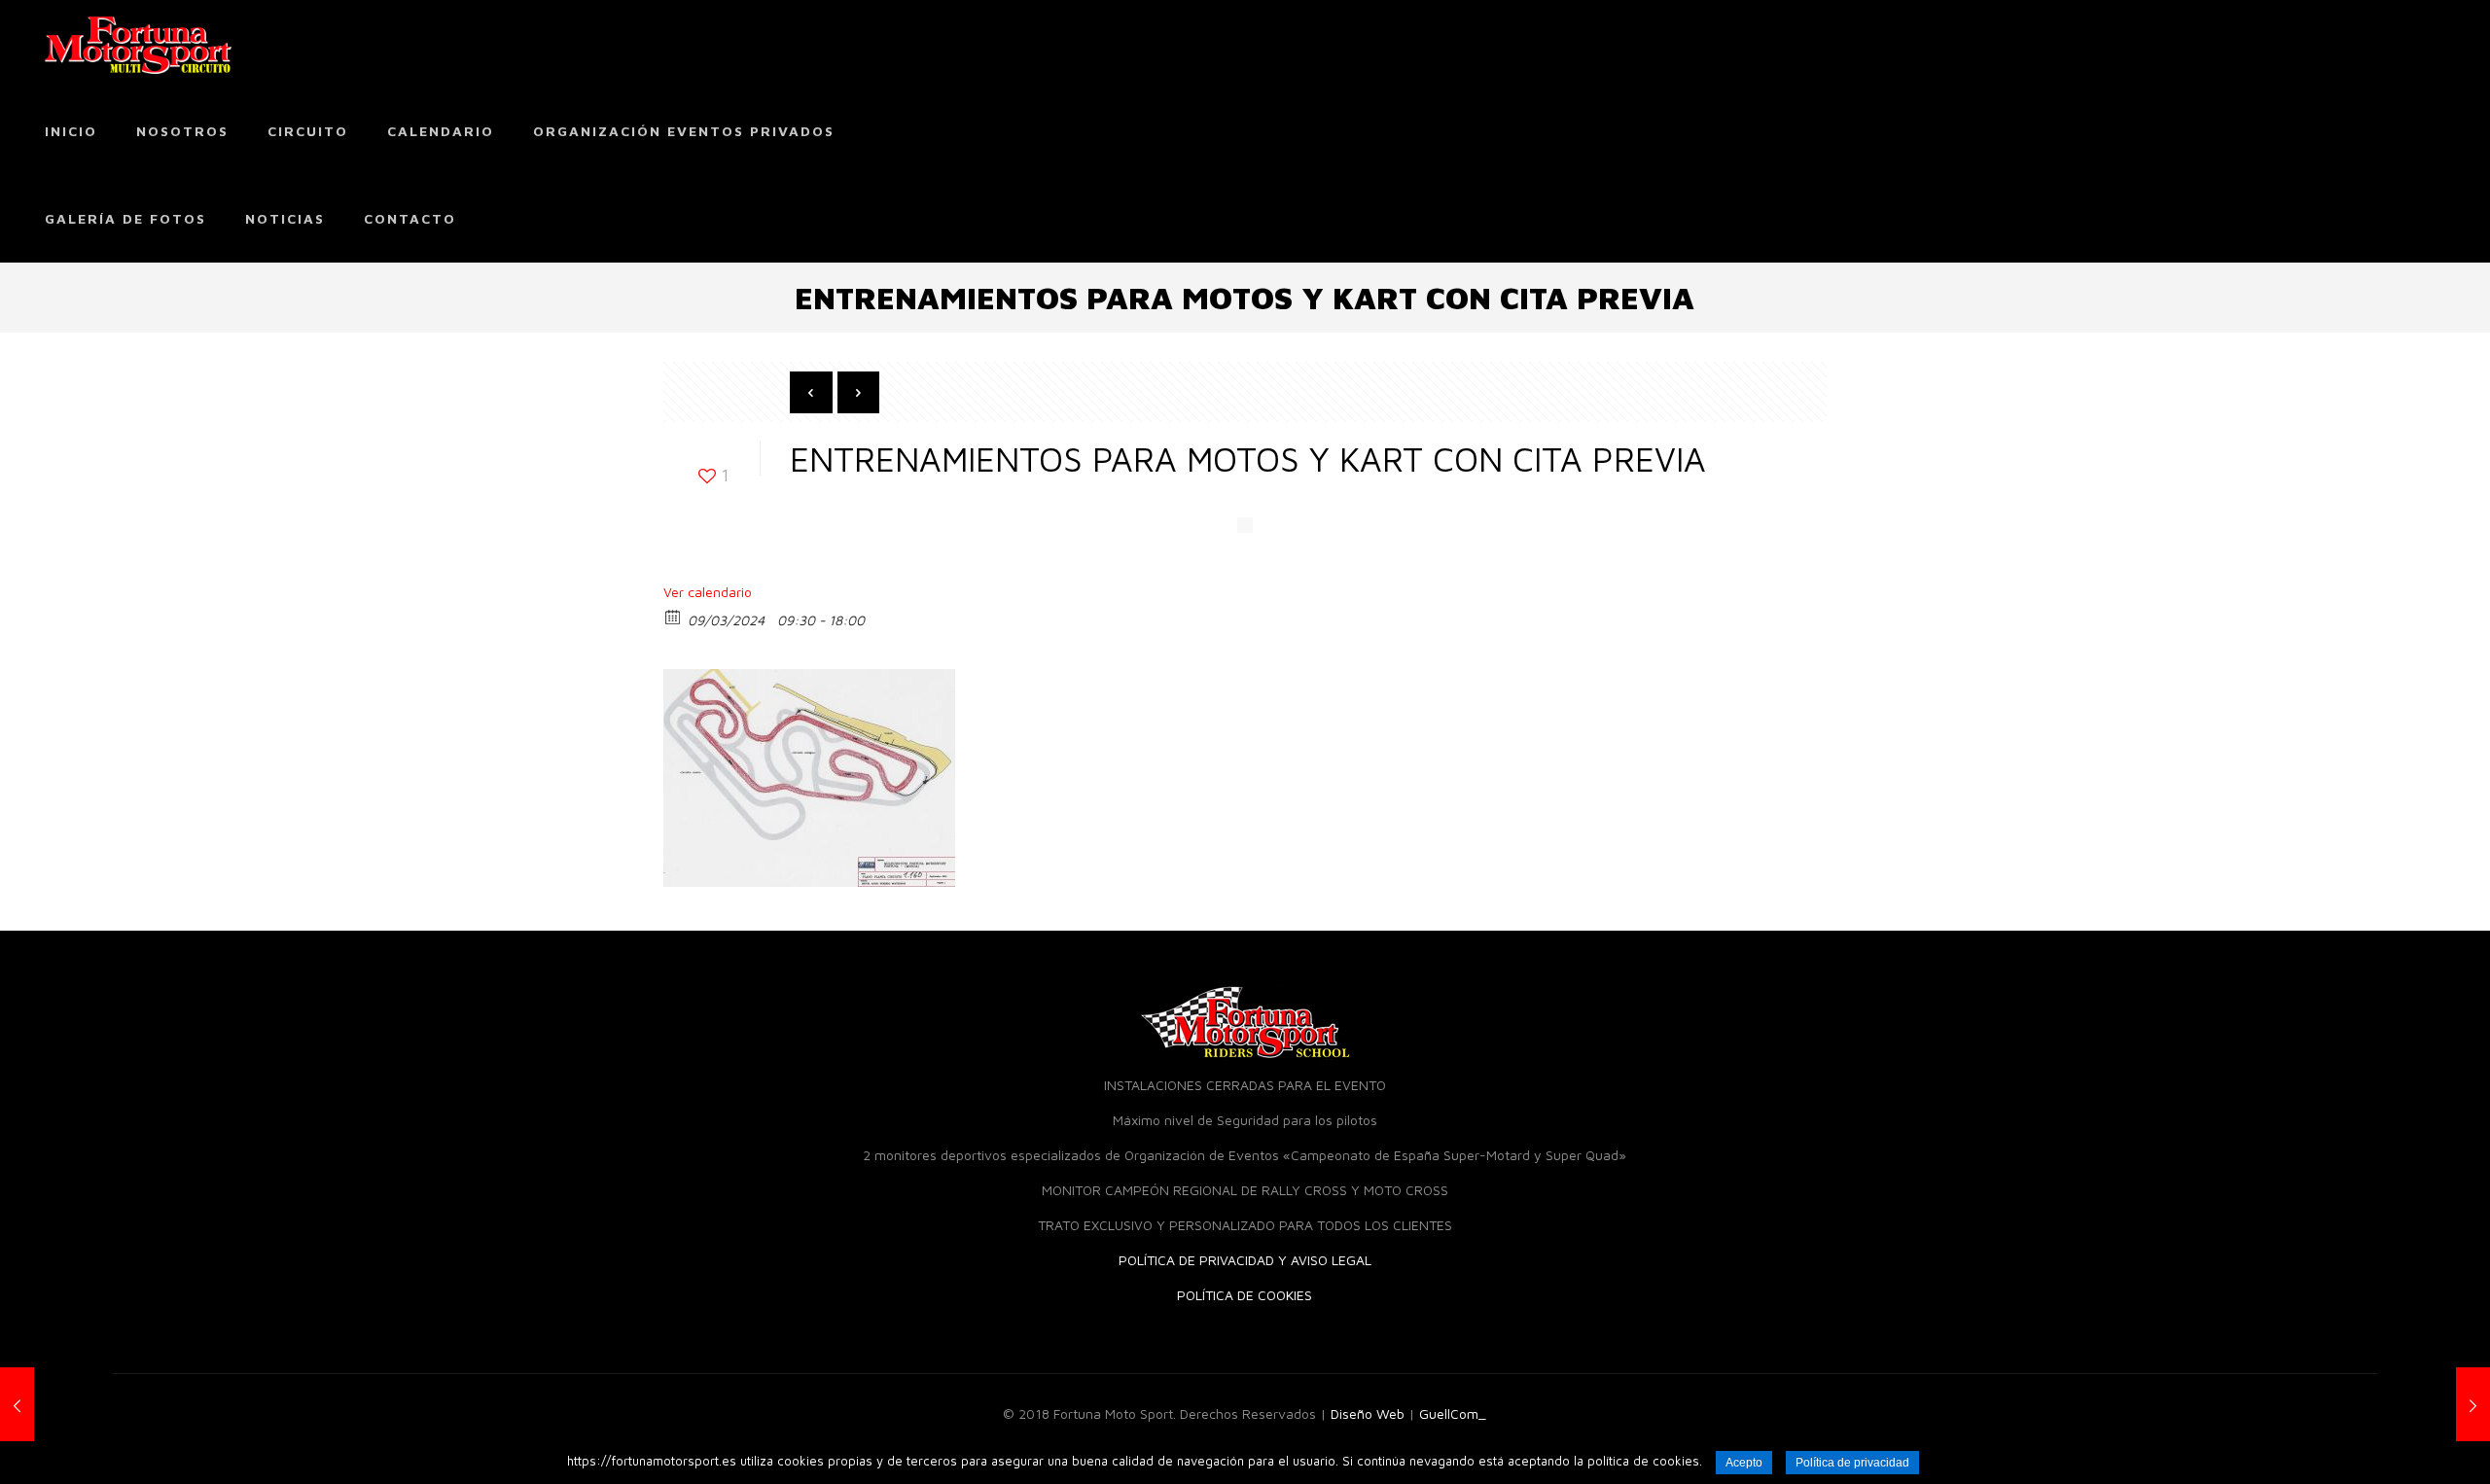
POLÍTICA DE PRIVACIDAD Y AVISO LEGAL (1245, 1260)
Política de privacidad (1852, 1463)
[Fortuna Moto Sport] (138, 44)
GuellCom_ (1453, 1413)
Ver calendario (708, 592)
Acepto (1744, 1463)
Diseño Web (1368, 1413)
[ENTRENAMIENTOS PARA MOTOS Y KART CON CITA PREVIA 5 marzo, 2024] (56, 1406)
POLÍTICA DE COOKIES (1245, 1295)
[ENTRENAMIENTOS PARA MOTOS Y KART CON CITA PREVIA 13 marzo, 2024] (2434, 1406)
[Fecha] (674, 616)
